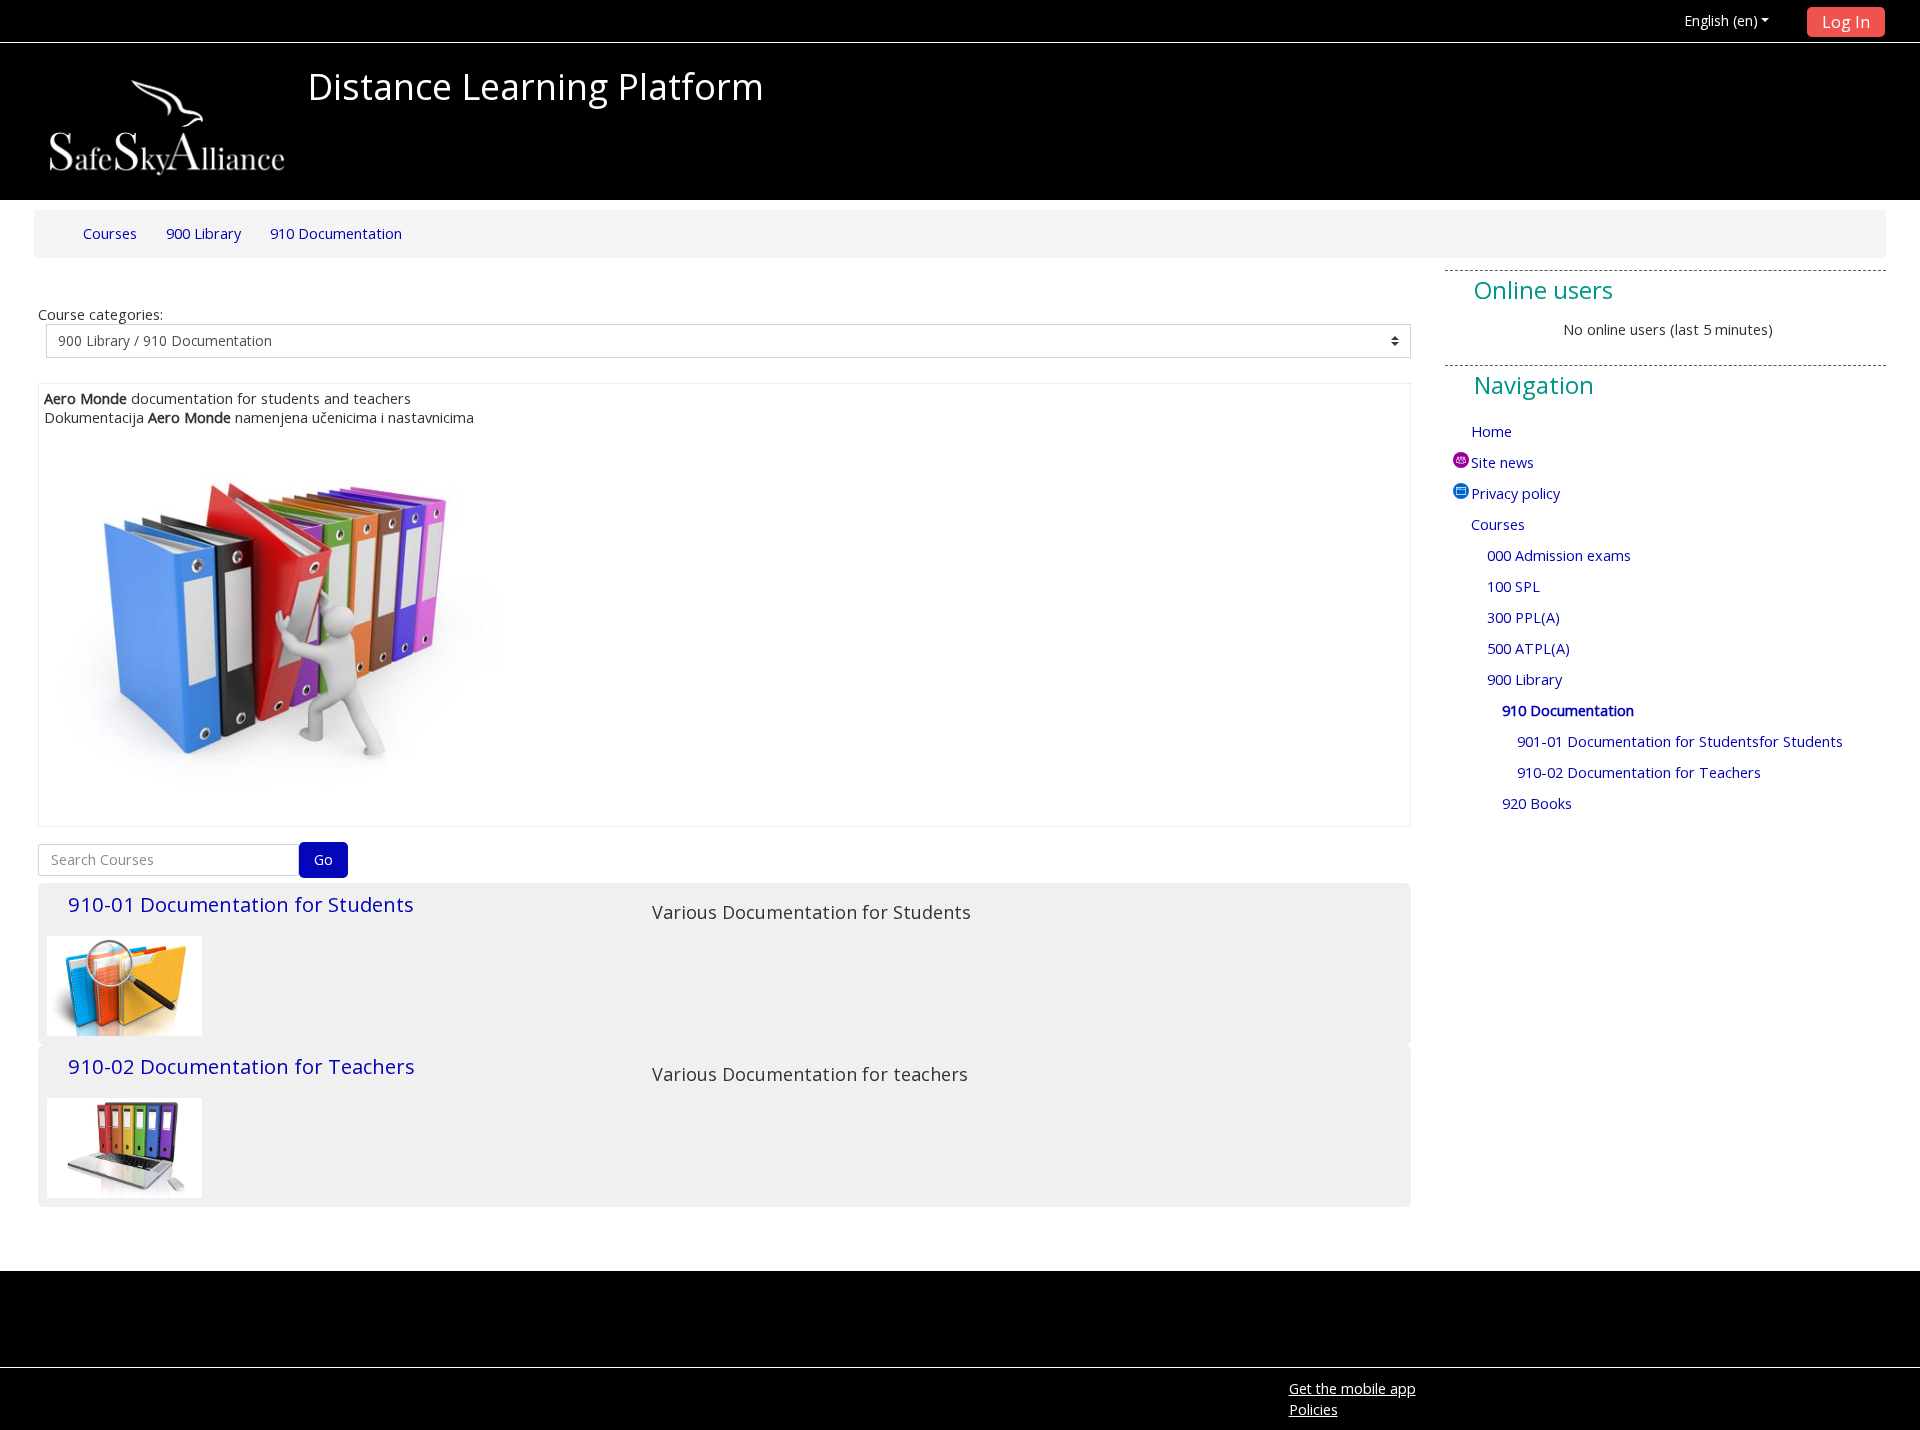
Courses (1498, 524)
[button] (1729, 20)
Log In (1846, 22)
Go (323, 859)
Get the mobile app (1352, 1388)
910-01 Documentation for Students (241, 904)
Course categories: (100, 314)
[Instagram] (1872, 134)
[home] (167, 127)
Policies (1313, 1409)
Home (1491, 431)
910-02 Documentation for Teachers (241, 1066)
